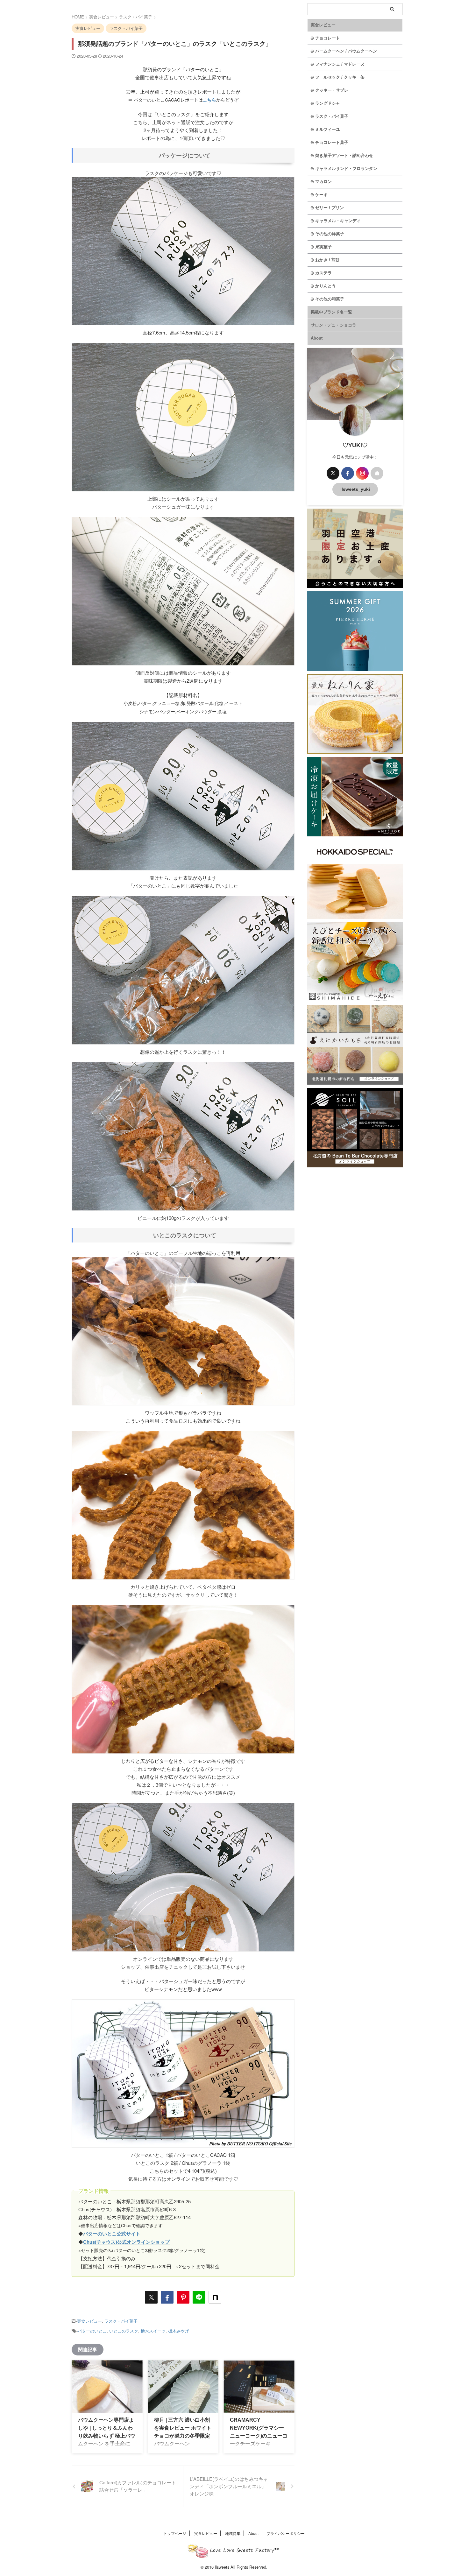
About (317, 338)
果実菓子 (323, 247)
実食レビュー (89, 2321)
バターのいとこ (92, 2331)
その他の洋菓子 (330, 234)
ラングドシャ (328, 103)
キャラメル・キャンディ (338, 221)
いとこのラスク (124, 2331)
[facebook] (167, 2297)
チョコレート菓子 (332, 142)
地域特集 (233, 2533)
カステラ (323, 273)
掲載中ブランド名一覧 (331, 312)
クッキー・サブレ (332, 90)
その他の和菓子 (330, 299)
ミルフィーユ (328, 129)
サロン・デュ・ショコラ (333, 325)
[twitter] (151, 2297)
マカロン (323, 182)
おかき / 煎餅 (327, 260)
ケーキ (321, 195)
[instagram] (362, 473)
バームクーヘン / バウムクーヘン (346, 51)
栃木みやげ (178, 2331)
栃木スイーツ (153, 2331)
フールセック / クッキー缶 (340, 77)
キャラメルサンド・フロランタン (346, 169)
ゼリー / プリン (330, 208)
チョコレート (328, 38)
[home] (377, 473)
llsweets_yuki (355, 489)
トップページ (175, 2533)
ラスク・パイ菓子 (121, 2321)
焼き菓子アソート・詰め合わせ (344, 155)
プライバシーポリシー (286, 2533)
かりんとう (326, 286)
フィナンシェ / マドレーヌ (340, 64)
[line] (199, 2297)
